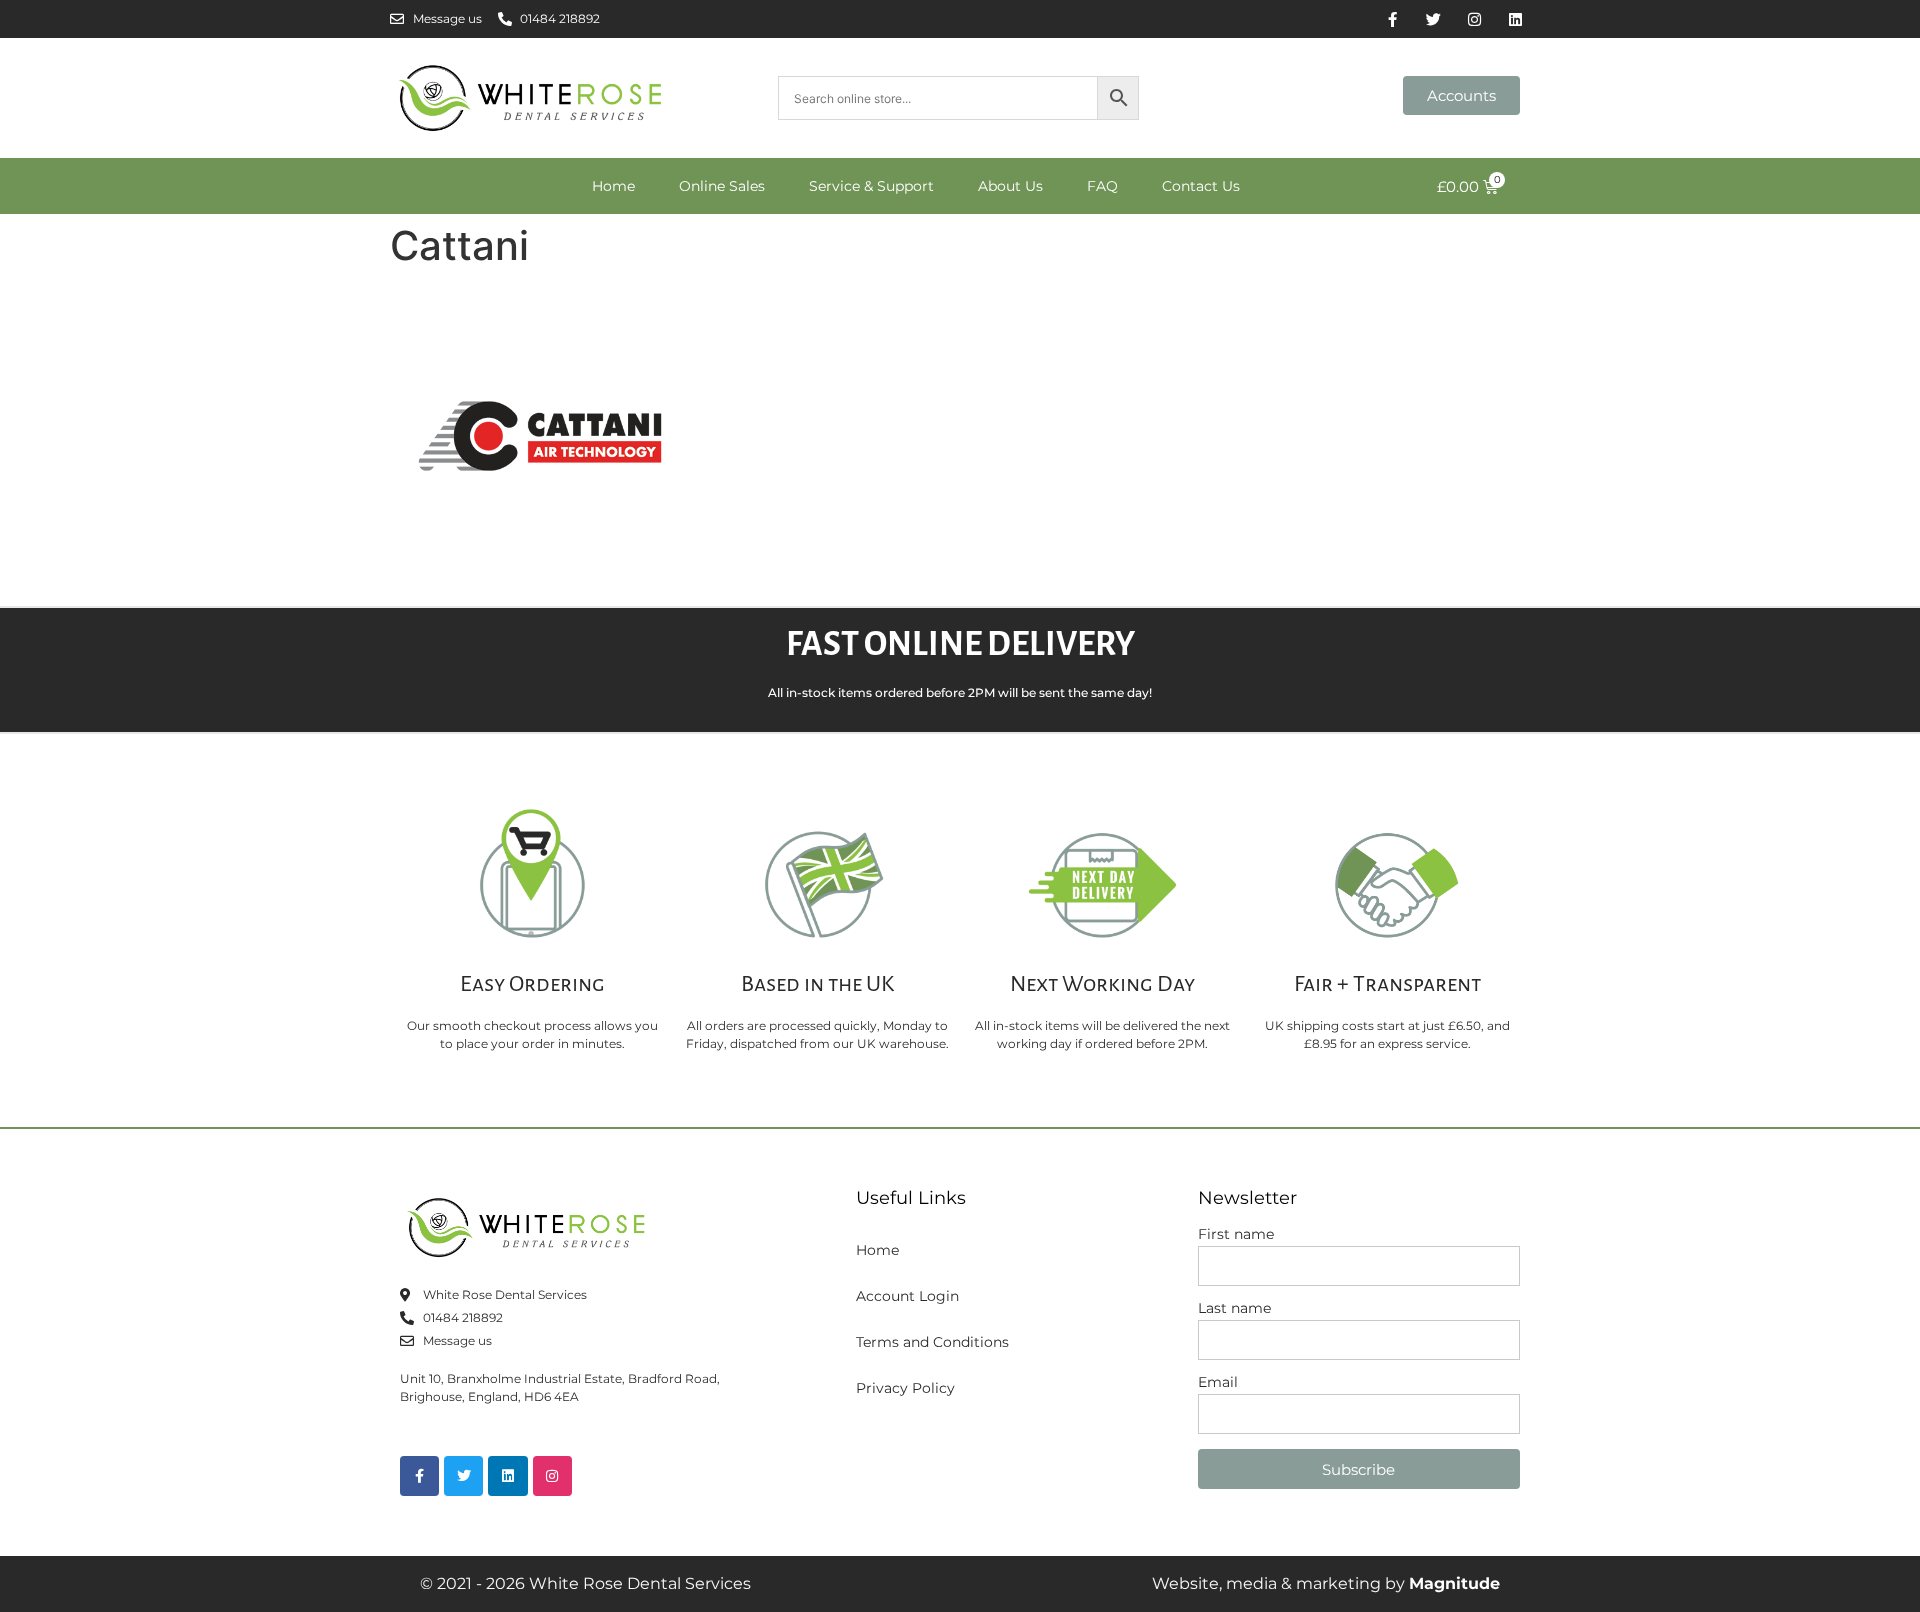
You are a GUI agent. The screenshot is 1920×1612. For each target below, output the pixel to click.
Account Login (907, 1296)
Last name (1234, 1309)
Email (1218, 1383)
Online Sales (722, 186)
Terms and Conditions (932, 1342)
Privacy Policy (905, 1388)
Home (613, 186)
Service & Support (871, 186)
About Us (1010, 186)
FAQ (1102, 186)
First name (1236, 1235)
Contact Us (1201, 186)
